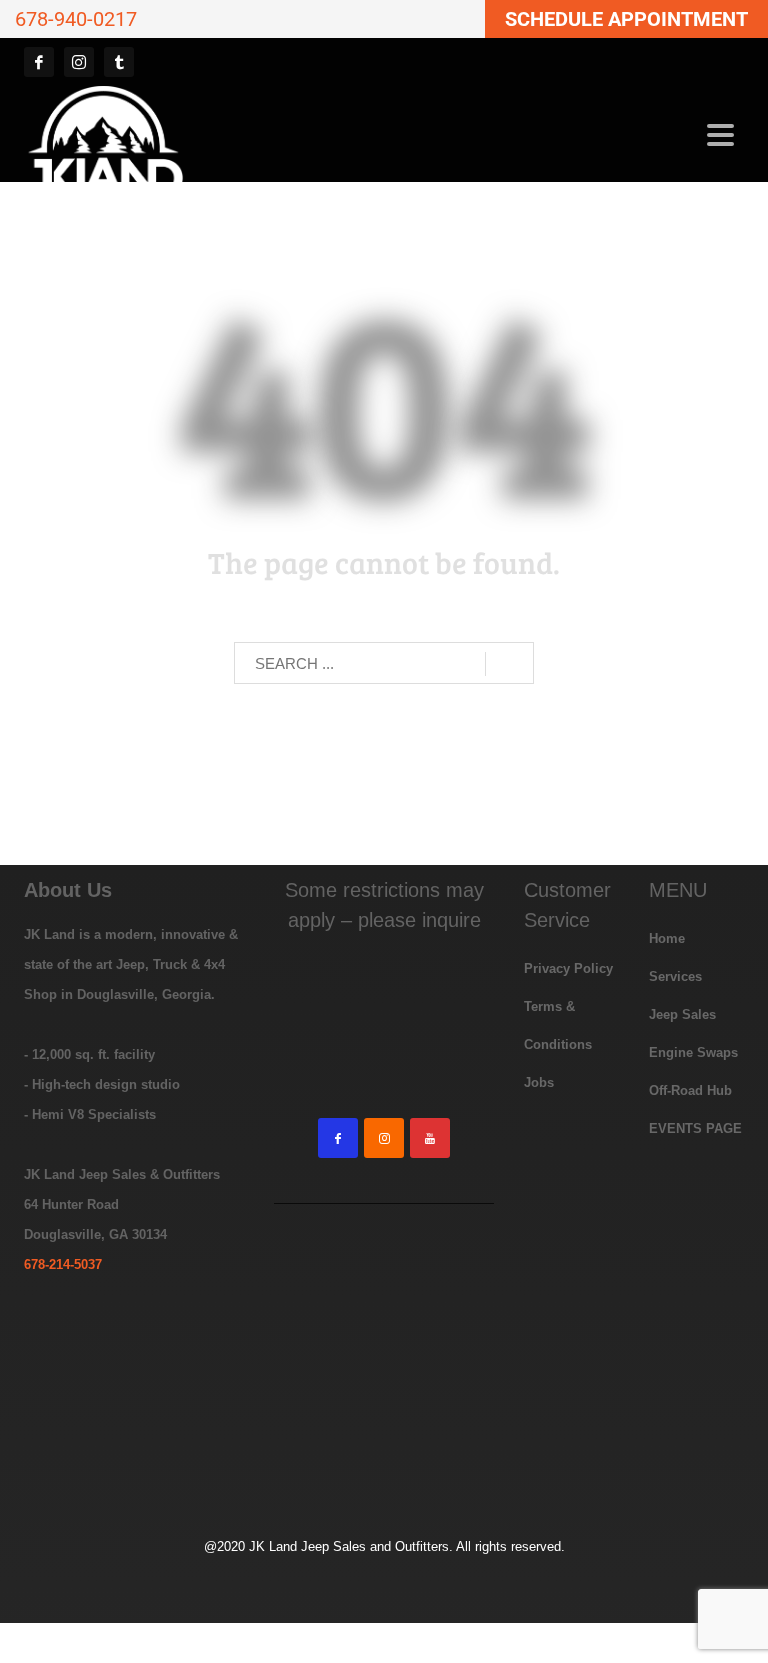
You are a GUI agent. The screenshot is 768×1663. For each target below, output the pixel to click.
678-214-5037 (63, 1264)
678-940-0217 (76, 19)
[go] (509, 664)
